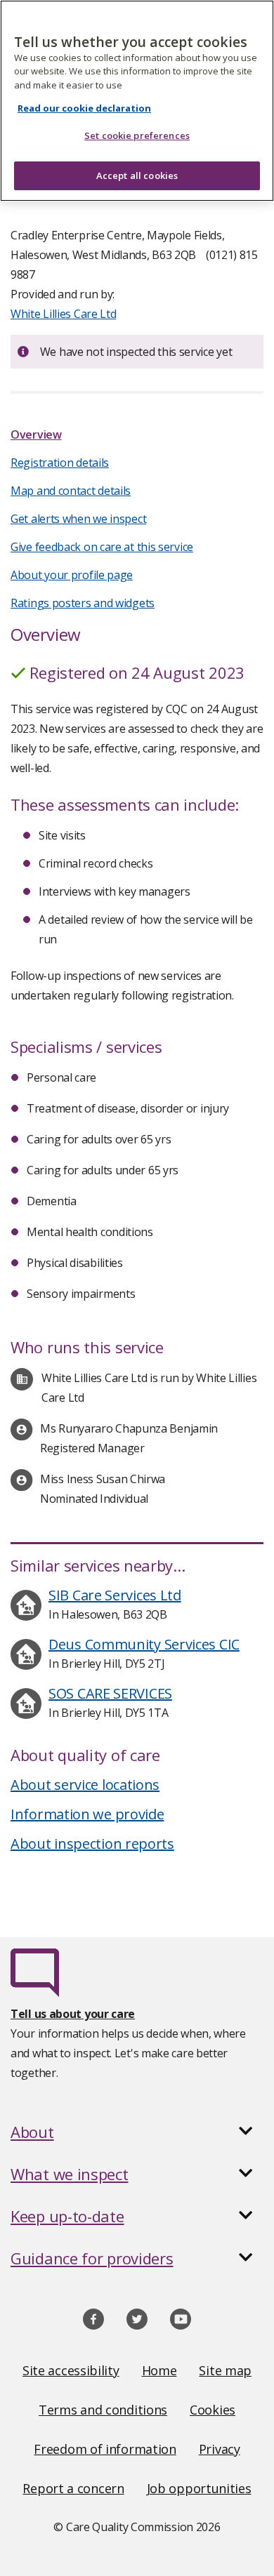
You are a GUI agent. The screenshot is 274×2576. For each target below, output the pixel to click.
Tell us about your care (73, 2014)
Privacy (220, 2449)
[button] (137, 2132)
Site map (225, 2370)
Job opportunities (199, 2488)
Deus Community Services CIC (144, 1644)
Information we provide (87, 1814)
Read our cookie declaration (84, 108)
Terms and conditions (103, 2410)
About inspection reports (92, 1844)
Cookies (213, 2410)
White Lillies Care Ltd (63, 314)
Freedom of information (105, 2449)
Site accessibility (71, 2370)
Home (159, 2370)
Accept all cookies (137, 175)
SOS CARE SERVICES (110, 1693)
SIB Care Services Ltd (115, 1595)
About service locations (85, 1785)
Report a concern (73, 2488)
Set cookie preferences (137, 135)
